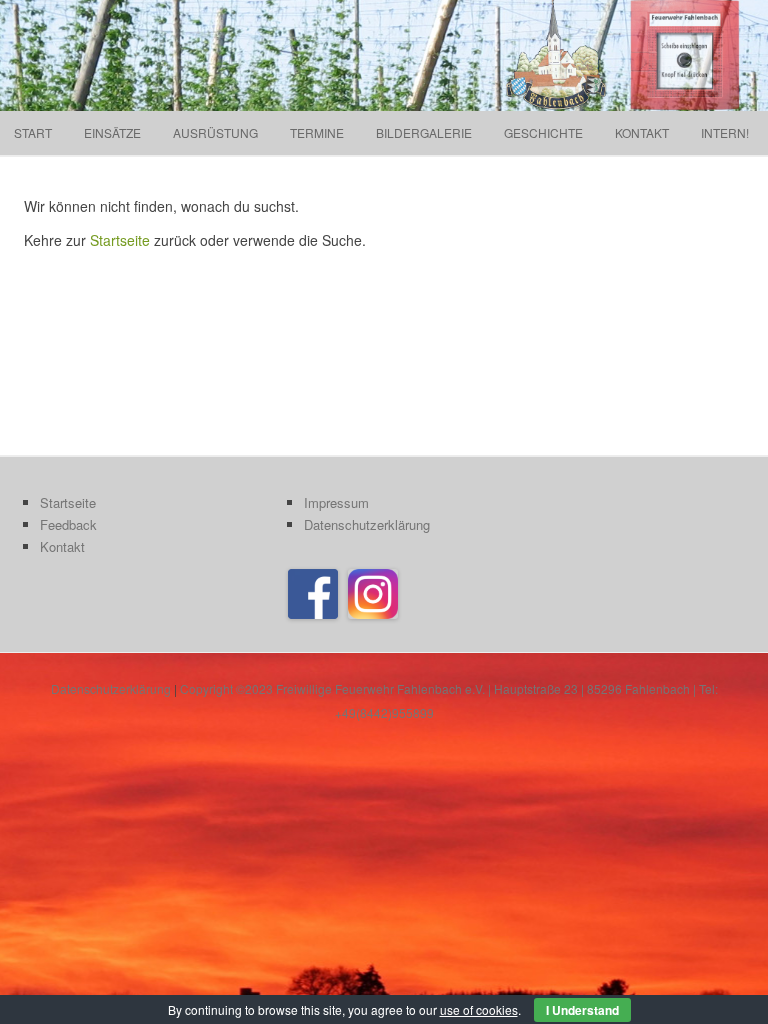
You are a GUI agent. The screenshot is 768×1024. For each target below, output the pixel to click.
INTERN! (725, 132)
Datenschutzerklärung (367, 524)
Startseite (120, 240)
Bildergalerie (424, 132)
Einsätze (112, 132)
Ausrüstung (215, 132)
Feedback (68, 524)
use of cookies (479, 1009)
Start (33, 132)
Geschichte (543, 132)
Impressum (336, 502)
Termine (317, 132)
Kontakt (642, 132)
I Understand (582, 1010)
